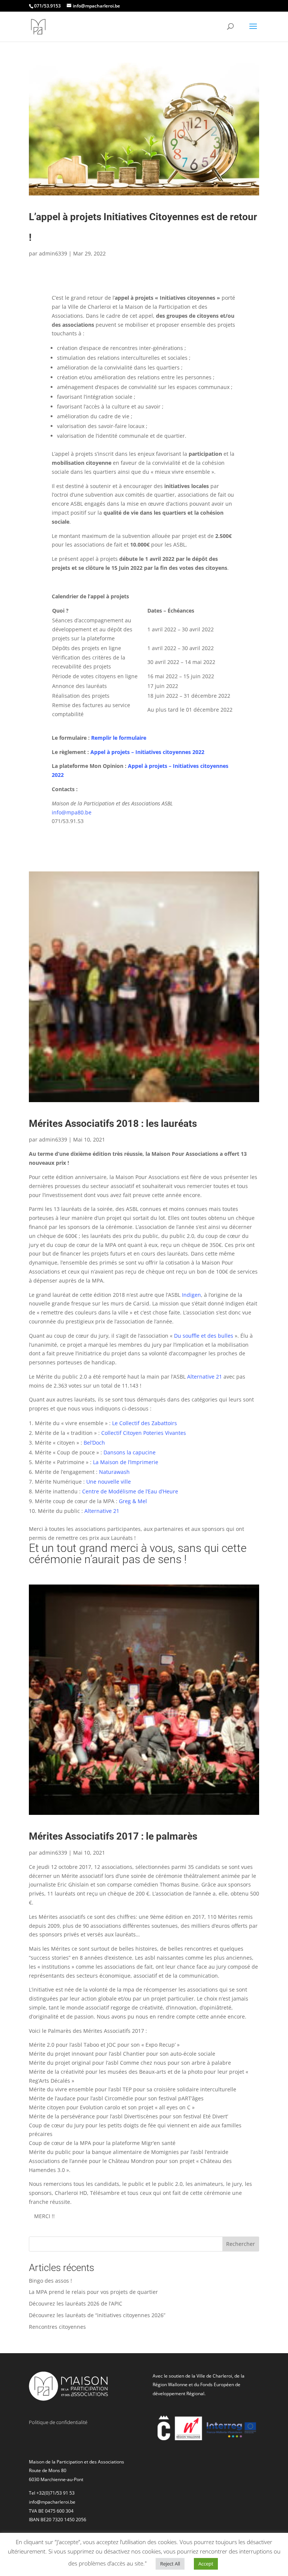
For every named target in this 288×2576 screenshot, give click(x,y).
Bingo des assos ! (50, 2281)
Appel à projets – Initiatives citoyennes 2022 (147, 752)
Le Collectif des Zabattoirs (145, 1423)
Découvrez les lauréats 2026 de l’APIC (76, 2303)
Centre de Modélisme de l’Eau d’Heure (130, 1491)
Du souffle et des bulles (204, 1336)
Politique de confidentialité (58, 2422)
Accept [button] (206, 2564)
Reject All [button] (170, 2564)
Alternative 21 (205, 1377)
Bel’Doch (94, 1443)
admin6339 (53, 253)
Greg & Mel (133, 1501)
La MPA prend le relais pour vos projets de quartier (93, 2292)
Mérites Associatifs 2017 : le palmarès (113, 1836)
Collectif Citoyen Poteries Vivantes (144, 1433)
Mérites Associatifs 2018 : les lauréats (113, 1124)
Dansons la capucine (130, 1452)
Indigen (191, 1295)
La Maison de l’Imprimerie (126, 1462)
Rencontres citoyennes (57, 2327)
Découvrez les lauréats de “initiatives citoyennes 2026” (97, 2315)
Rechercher (241, 2244)
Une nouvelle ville (109, 1482)
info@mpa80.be (72, 812)
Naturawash (114, 1472)
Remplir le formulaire (119, 738)
